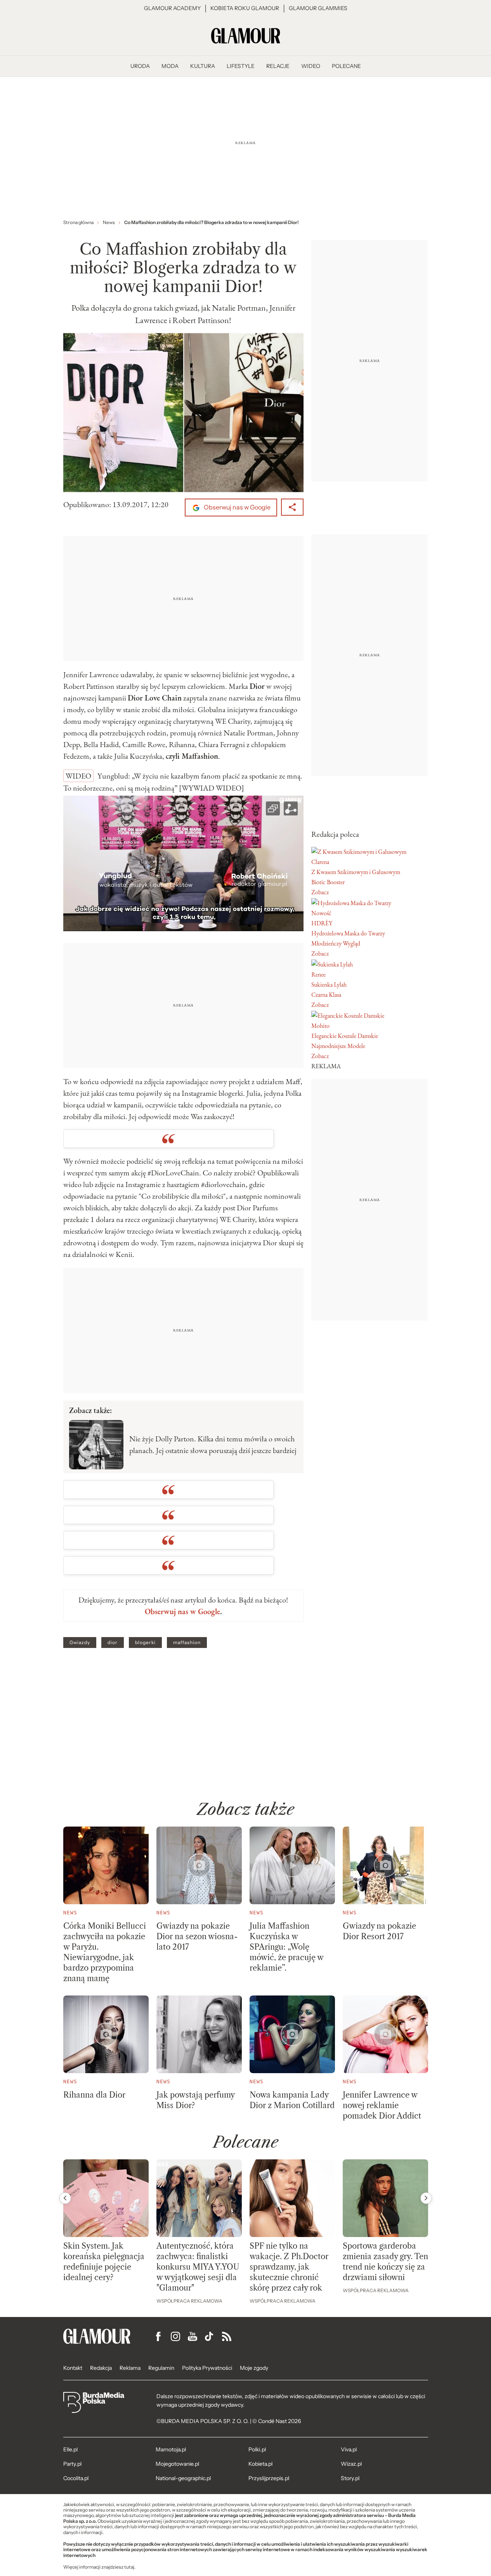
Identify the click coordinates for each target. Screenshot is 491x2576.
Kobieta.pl (260, 2464)
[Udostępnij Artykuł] (292, 507)
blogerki (145, 1643)
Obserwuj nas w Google (237, 507)
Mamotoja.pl (171, 2449)
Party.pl (72, 2464)
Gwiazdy (80, 1643)
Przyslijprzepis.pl (269, 2478)
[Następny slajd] (426, 2198)
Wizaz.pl (351, 2464)
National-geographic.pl (183, 2478)
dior (113, 1643)
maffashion (187, 1643)
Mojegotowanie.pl (177, 2464)
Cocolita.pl (76, 2478)
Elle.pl (70, 2449)
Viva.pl (349, 2449)
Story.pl (350, 2478)
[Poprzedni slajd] (65, 2198)
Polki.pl (257, 2449)
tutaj (129, 2567)
